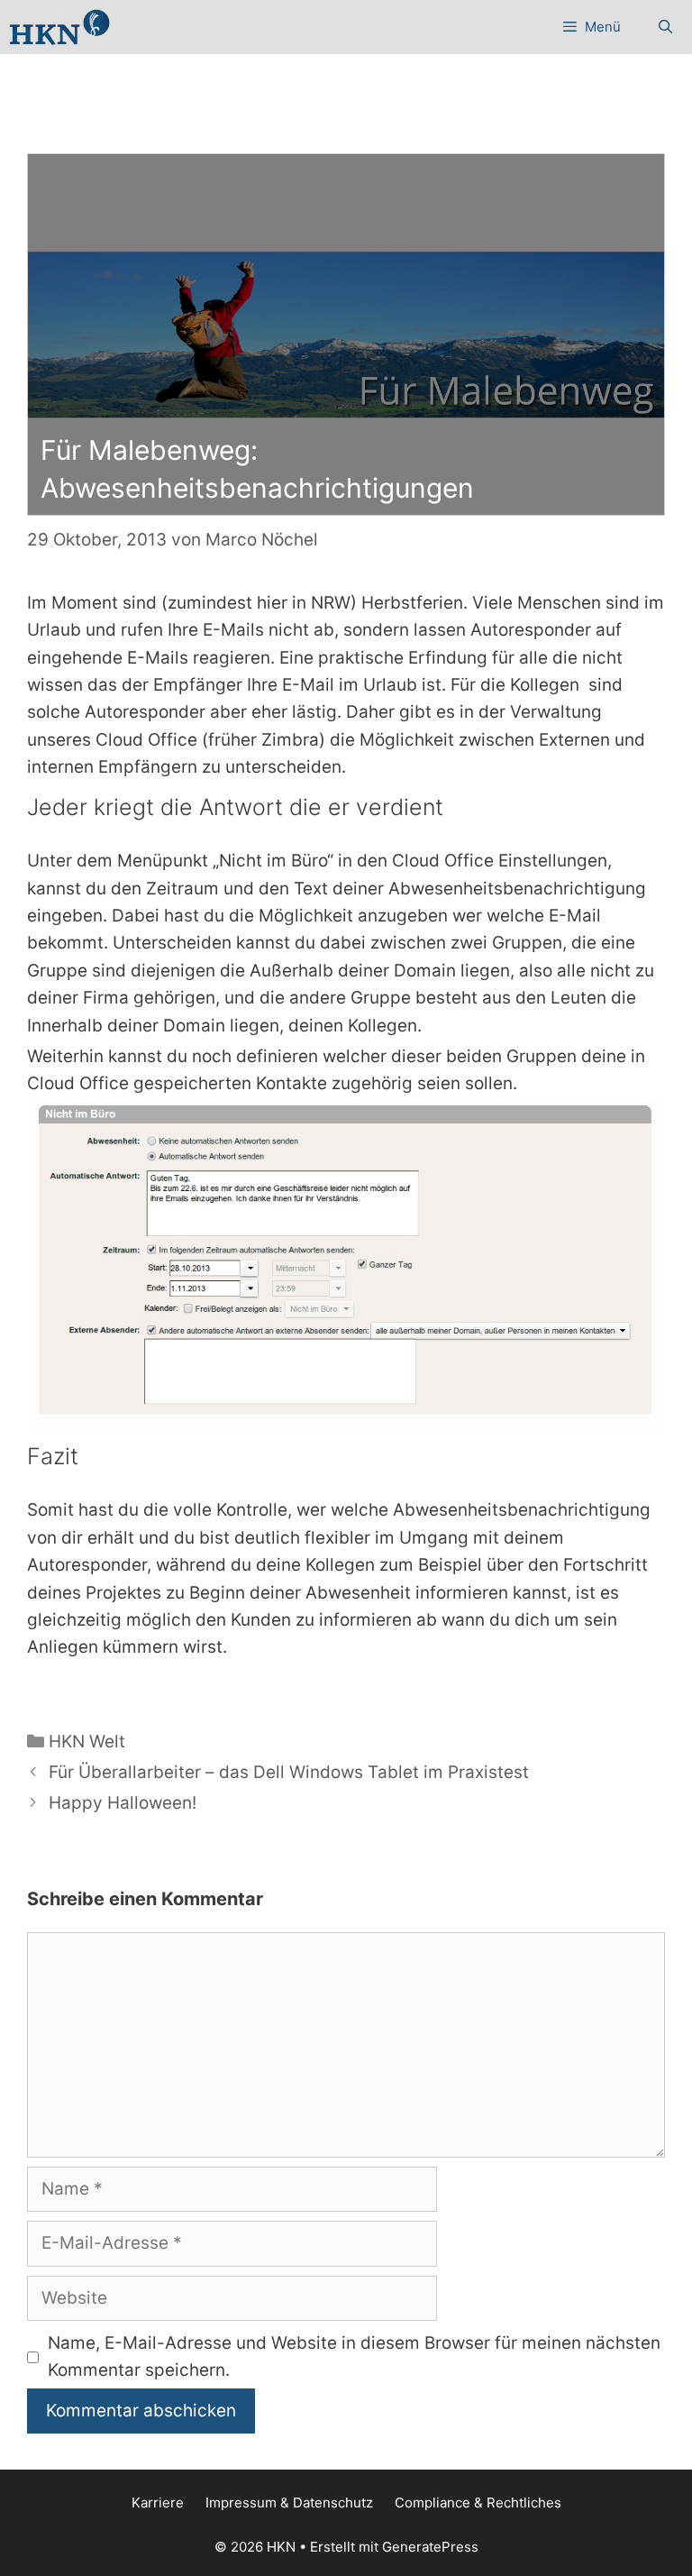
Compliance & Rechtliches (478, 2503)
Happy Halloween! (123, 1803)
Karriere (158, 2503)
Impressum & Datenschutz (289, 2503)
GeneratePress (430, 2547)
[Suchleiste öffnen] (665, 27)
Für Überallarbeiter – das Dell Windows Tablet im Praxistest (289, 1772)
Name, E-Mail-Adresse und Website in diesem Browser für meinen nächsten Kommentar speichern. (354, 2356)
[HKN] (59, 27)
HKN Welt (87, 1742)
